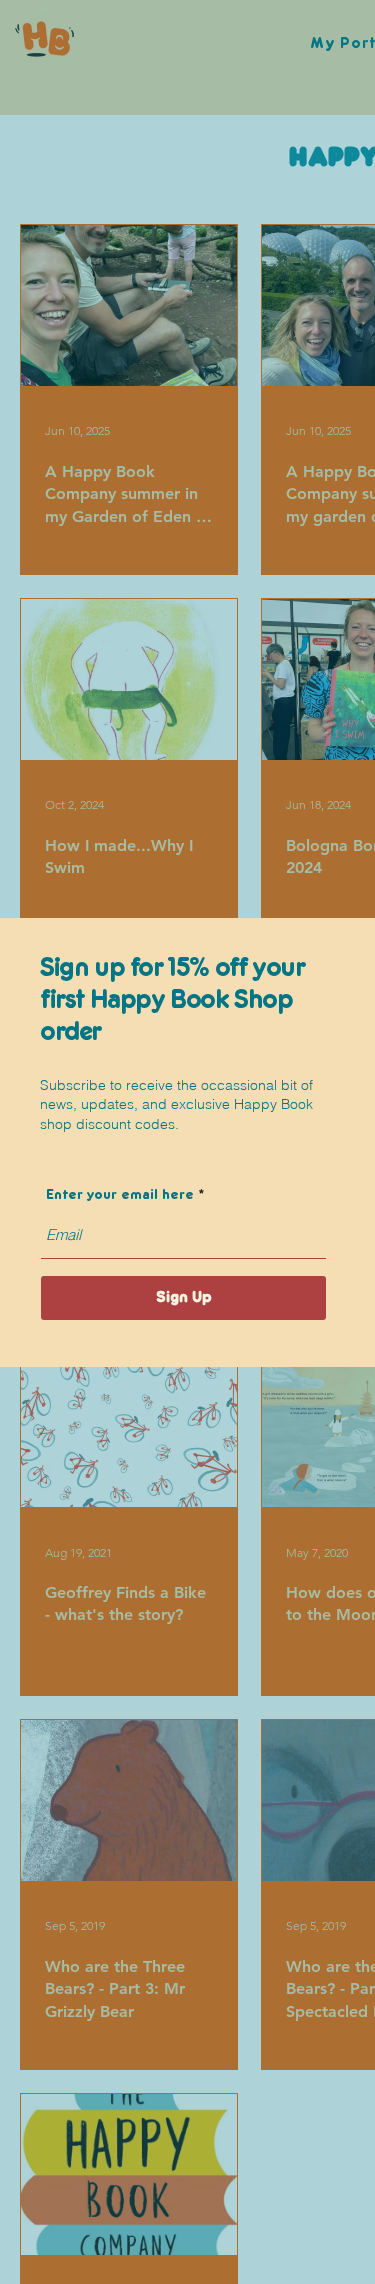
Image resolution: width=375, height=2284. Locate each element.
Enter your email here (120, 1195)
